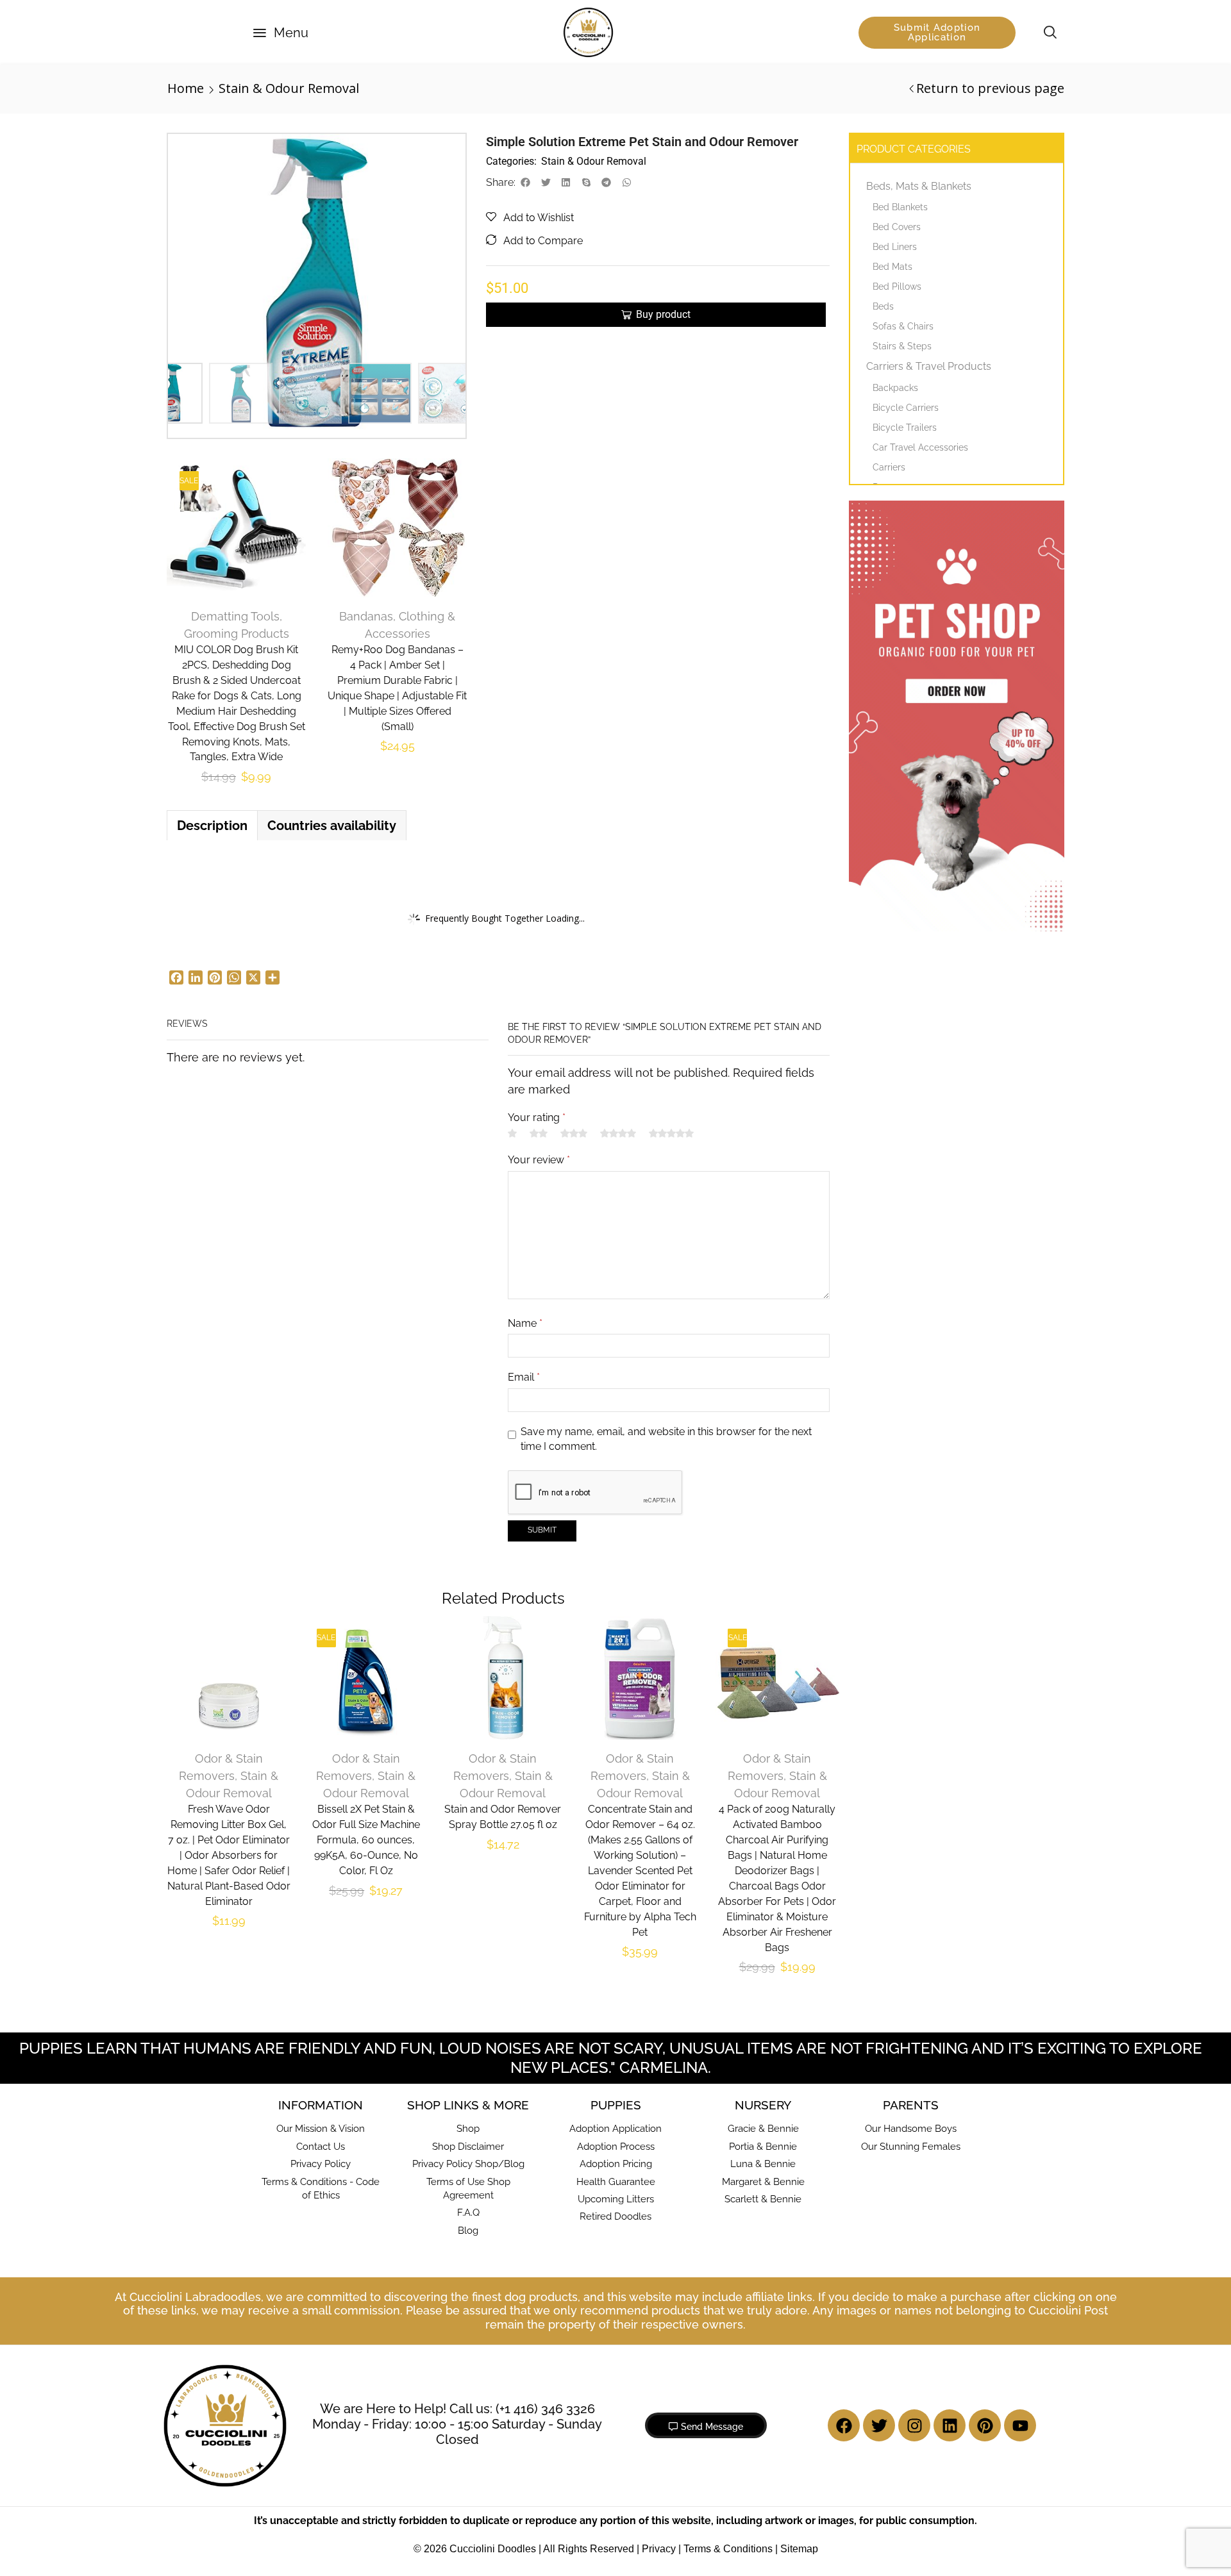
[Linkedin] (950, 2425)
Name (525, 1323)
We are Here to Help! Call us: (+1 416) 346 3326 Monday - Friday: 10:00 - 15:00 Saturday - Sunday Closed (457, 2424)
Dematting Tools (235, 616)
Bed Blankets (900, 207)
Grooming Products (237, 634)
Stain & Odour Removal (289, 88)
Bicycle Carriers (906, 408)
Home (186, 88)
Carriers (889, 467)
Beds (883, 306)
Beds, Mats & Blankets (919, 186)
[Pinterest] (985, 2425)
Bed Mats (892, 267)
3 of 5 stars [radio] (574, 1133)
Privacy (659, 2549)
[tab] (212, 826)
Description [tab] (212, 826)
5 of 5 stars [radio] (671, 1133)
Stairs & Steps (902, 346)
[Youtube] (1020, 2425)
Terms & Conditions (728, 2549)
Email (524, 1377)
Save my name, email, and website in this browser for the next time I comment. (666, 1439)
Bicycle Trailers (905, 428)
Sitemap (799, 2549)
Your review (539, 1160)
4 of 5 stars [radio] (618, 1133)
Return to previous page (990, 88)
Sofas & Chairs (903, 326)
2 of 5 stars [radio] (539, 1133)
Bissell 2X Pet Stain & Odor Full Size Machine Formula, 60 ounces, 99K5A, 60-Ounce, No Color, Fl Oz (366, 1840)
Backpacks (895, 388)
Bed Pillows (897, 287)
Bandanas (366, 616)
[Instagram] (914, 2425)
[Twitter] (879, 2425)
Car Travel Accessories (920, 447)
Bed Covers (897, 227)
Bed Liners (895, 247)
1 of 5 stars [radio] (512, 1133)
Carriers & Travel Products (929, 366)
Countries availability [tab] (332, 826)
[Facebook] (844, 2425)
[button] (281, 33)
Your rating (537, 1118)
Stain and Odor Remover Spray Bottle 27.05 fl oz (503, 1817)
